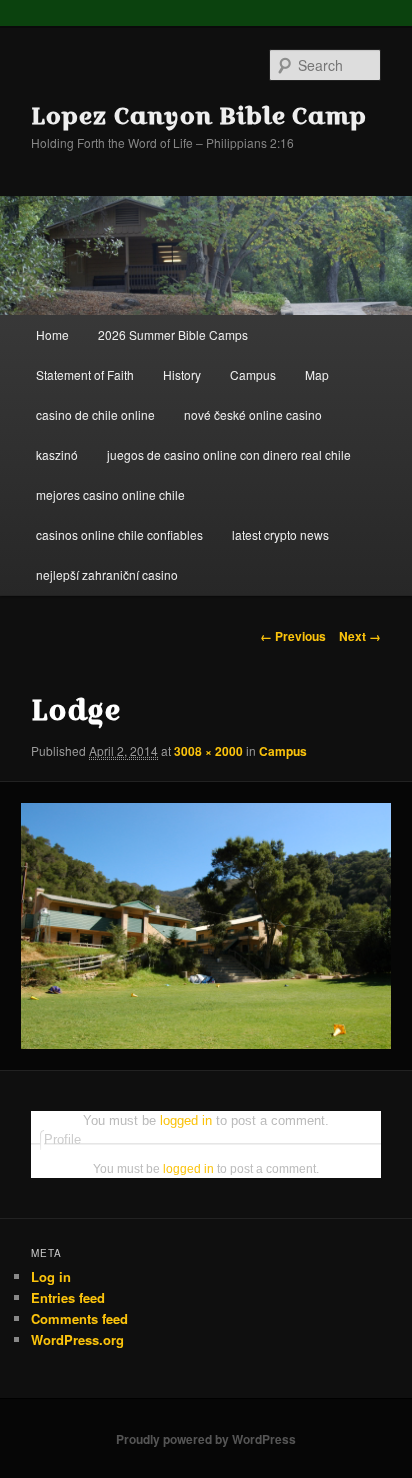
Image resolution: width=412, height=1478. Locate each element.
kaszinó (57, 454)
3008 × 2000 (208, 751)
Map (317, 374)
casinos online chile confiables (119, 534)
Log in (51, 1276)
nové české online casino (253, 414)
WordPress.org (77, 1339)
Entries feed (68, 1297)
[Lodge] (205, 926)
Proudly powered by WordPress (206, 1439)
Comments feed (79, 1318)
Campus (253, 374)
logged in (186, 1120)
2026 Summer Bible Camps (173, 334)
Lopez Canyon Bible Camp (198, 115)
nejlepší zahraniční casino (107, 574)
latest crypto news (280, 534)
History (182, 374)
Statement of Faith (85, 374)
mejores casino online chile (110, 494)
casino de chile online (95, 414)
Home (52, 334)
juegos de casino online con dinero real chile (229, 454)
